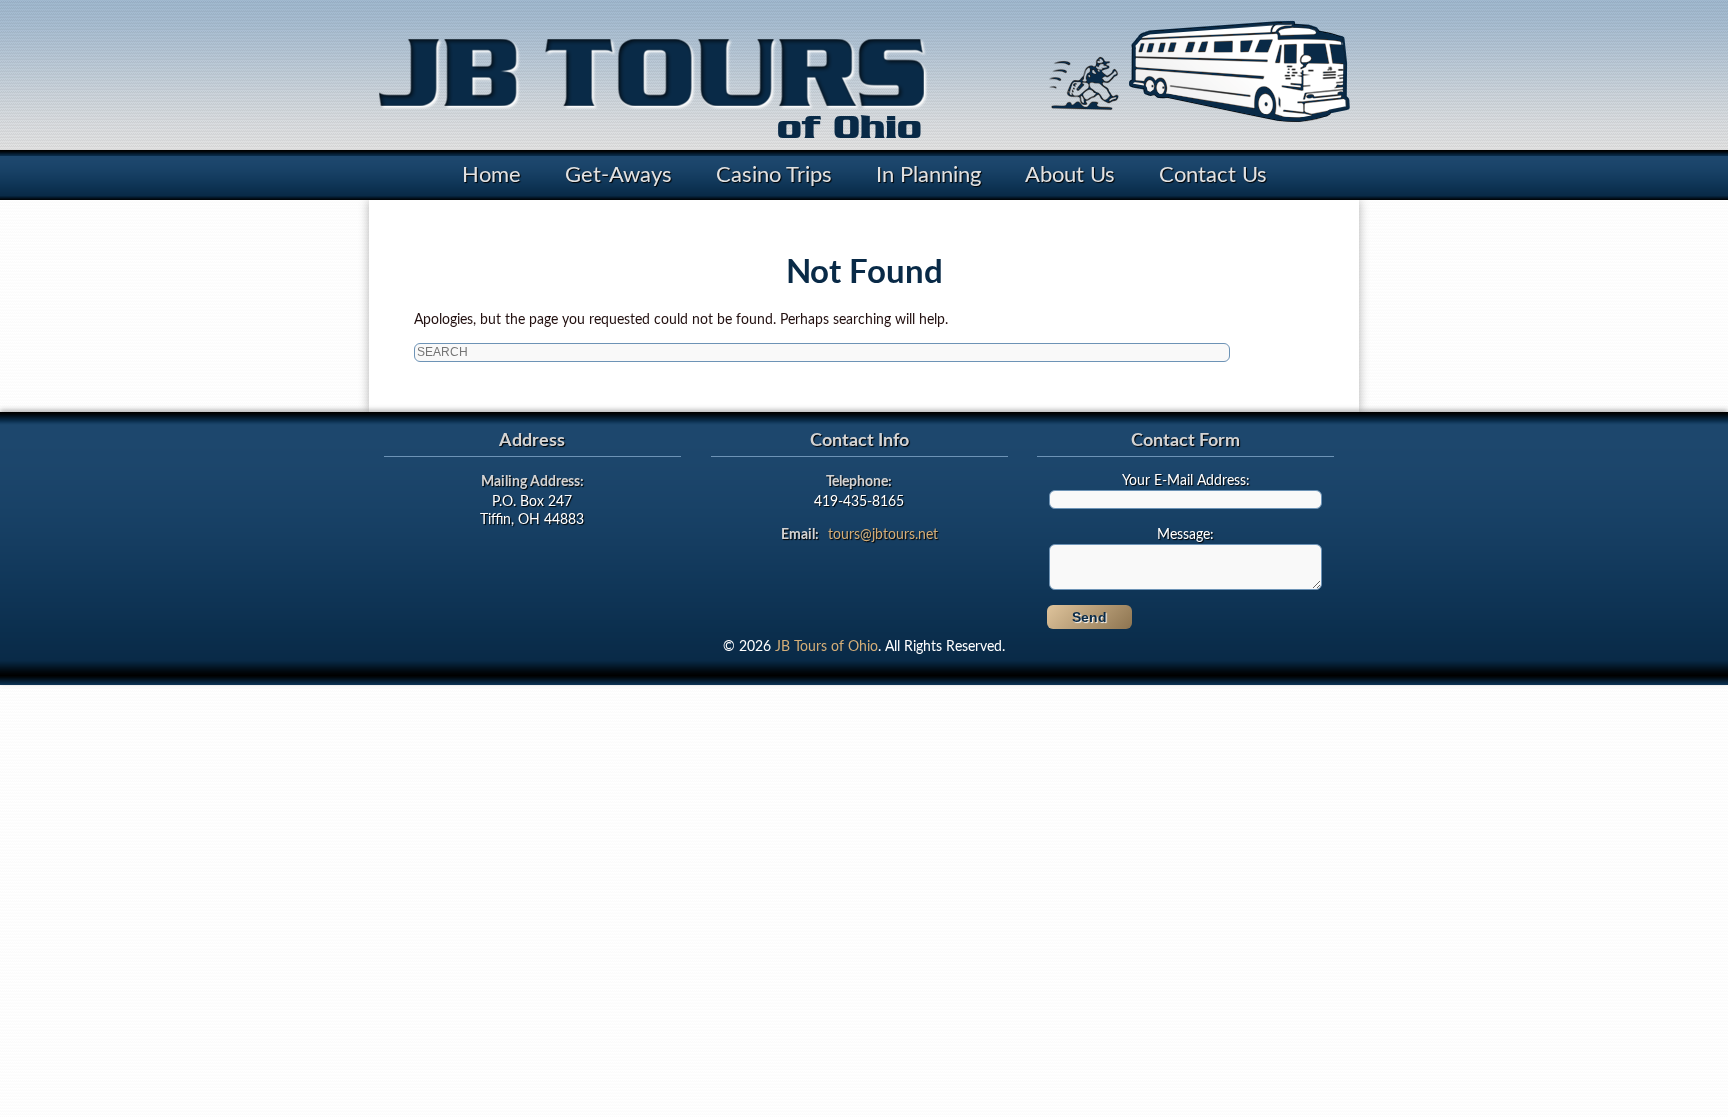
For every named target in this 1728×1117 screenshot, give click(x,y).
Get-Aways (618, 175)
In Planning (928, 175)
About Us (1070, 175)
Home (491, 175)
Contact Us (1213, 175)
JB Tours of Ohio (826, 647)
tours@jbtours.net (883, 535)
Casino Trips (774, 175)
